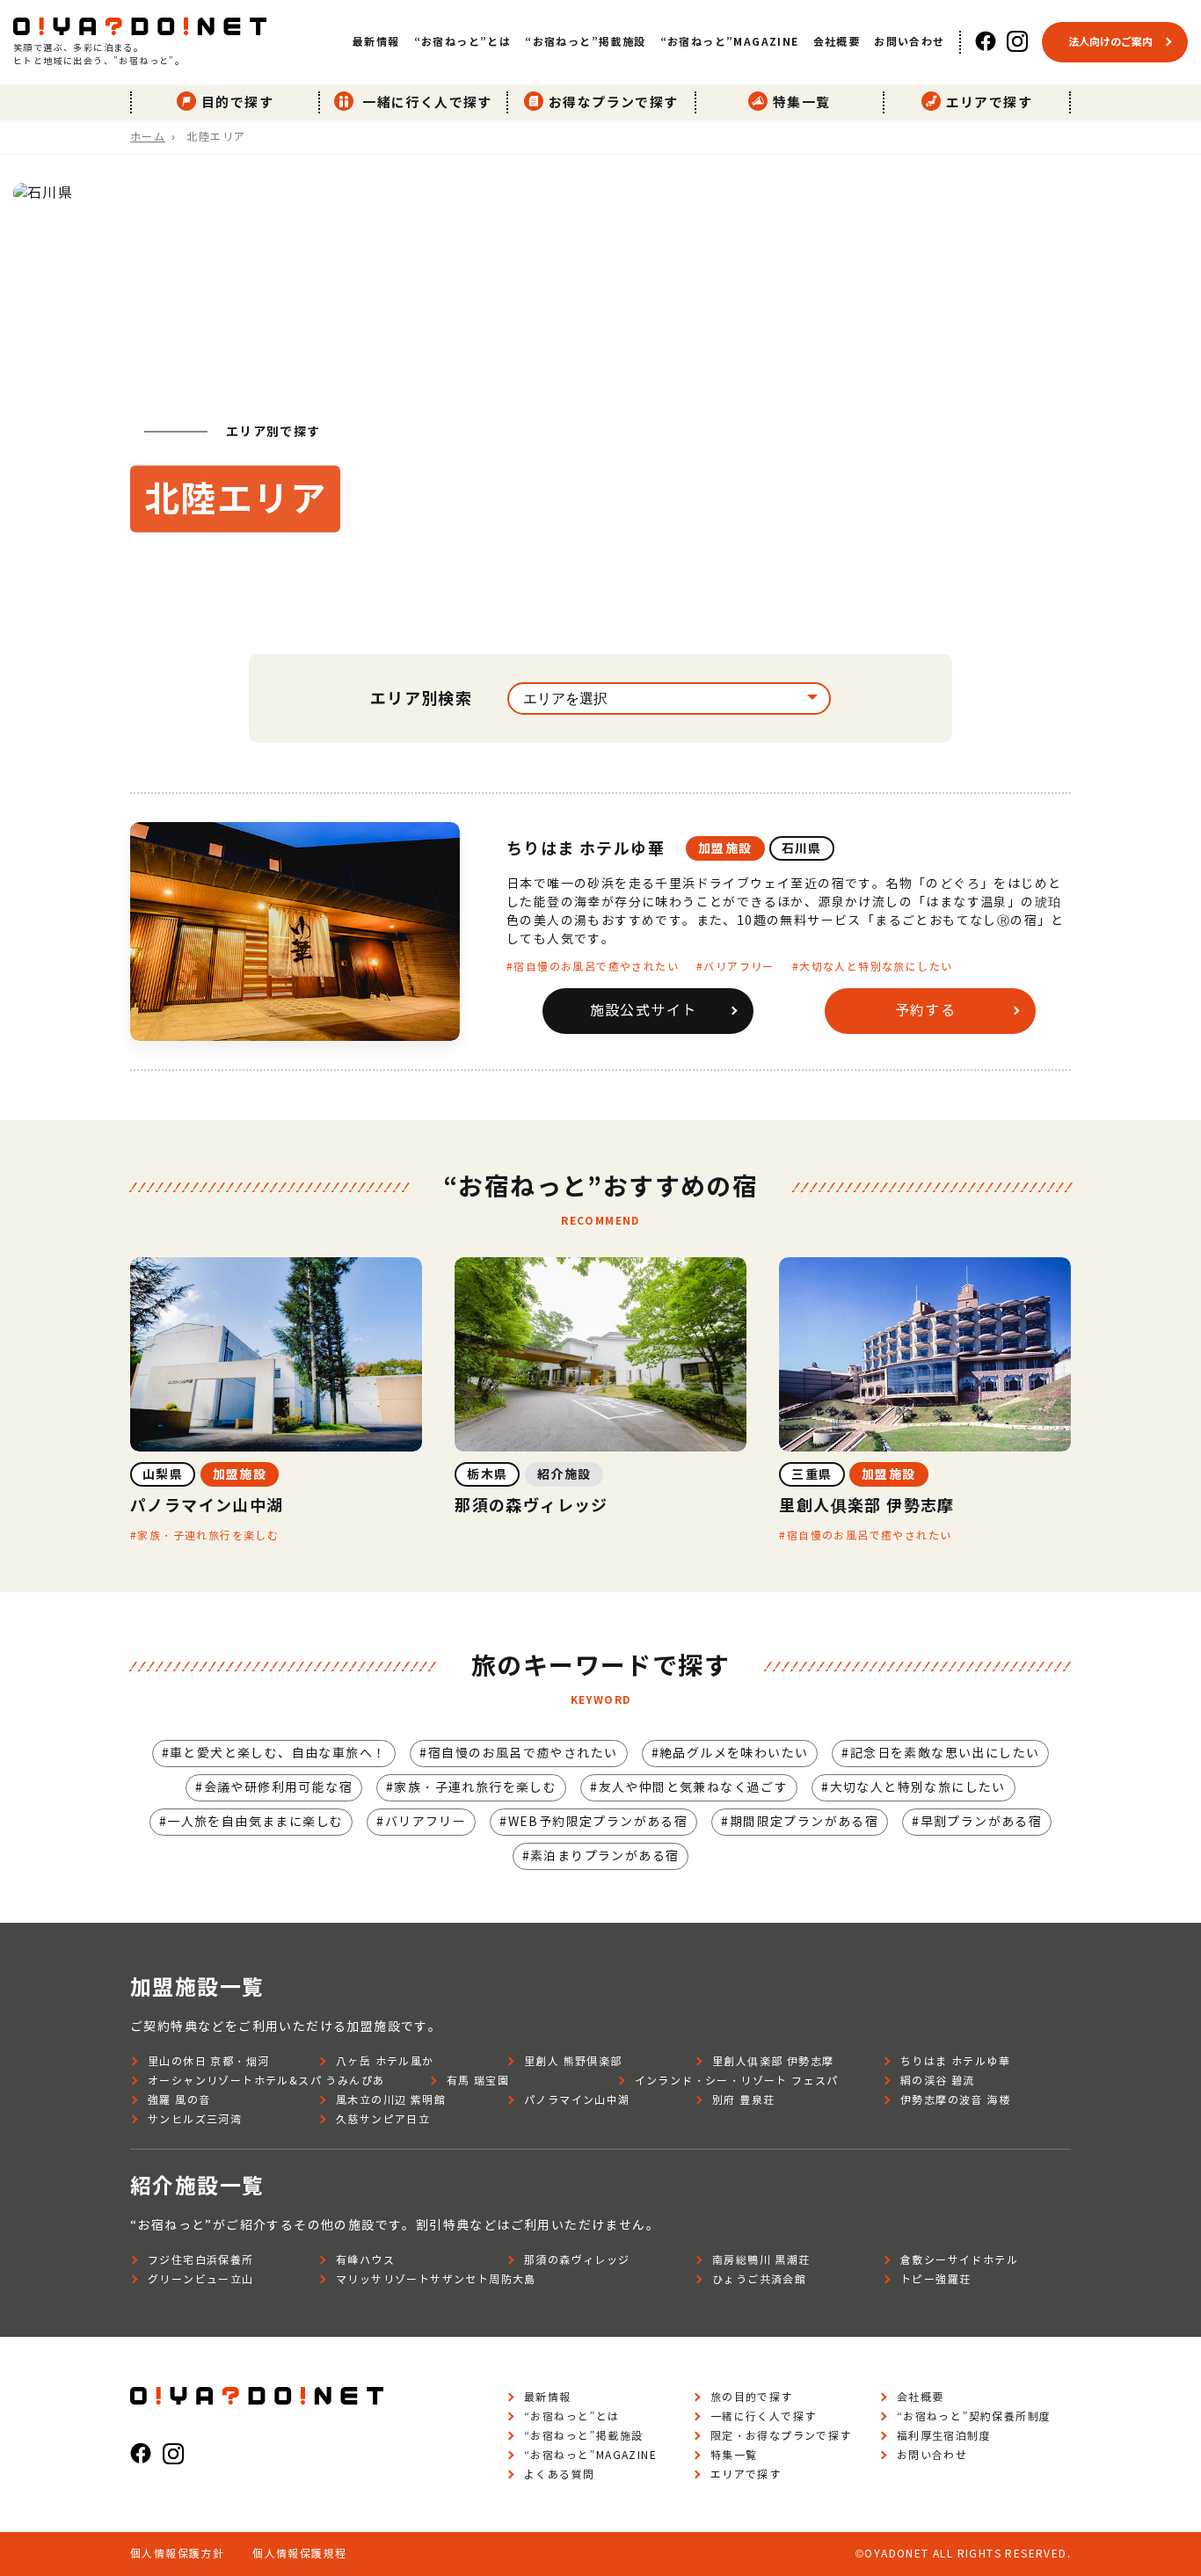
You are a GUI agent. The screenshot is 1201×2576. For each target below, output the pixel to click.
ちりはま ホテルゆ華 (586, 849)
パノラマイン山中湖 (577, 2100)
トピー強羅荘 (935, 2279)
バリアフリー (739, 967)
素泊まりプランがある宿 (604, 1856)
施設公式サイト (644, 1011)
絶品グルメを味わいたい (734, 1754)
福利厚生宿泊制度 (944, 2436)
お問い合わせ (909, 42)
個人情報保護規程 (299, 2554)
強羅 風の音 (179, 2100)
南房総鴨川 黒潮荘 (761, 2260)
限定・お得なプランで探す (781, 2436)
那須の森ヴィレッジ (577, 2260)
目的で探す (237, 102)
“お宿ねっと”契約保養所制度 (974, 2416)
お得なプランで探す (614, 102)
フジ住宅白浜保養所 (201, 2260)
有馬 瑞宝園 (478, 2081)
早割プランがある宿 (982, 1822)
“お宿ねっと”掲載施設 (585, 42)
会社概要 (837, 42)
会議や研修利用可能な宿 (278, 1788)
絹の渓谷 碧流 (938, 2081)
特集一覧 (802, 102)
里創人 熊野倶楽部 (573, 2061)
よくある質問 (559, 2474)
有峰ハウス (365, 2260)
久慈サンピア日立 (383, 2119)
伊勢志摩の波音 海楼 (955, 2100)
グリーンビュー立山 (201, 2279)
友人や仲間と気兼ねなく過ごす (694, 1788)
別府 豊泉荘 (743, 2100)
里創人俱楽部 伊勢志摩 (773, 2061)
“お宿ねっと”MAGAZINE (730, 42)
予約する (926, 1011)
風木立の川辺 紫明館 (391, 2100)
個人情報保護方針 (177, 2554)
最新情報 (376, 42)
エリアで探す (989, 102)
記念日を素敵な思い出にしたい (945, 1754)
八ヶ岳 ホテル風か (385, 2061)
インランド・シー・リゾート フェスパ (737, 2081)
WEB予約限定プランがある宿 (598, 1822)
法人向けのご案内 (1110, 42)
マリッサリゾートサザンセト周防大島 (436, 2279)
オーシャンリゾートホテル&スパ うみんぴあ (266, 2081)
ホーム (148, 137)
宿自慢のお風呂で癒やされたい (596, 967)
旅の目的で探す (752, 2397)
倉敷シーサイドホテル (959, 2260)
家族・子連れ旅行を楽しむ (208, 1535)
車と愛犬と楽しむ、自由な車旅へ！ (278, 1754)
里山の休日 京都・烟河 (208, 2061)
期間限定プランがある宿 (804, 1822)
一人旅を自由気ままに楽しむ (255, 1822)
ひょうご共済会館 (759, 2279)
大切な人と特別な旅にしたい (876, 967)
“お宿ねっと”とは (463, 42)
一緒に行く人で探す (426, 102)
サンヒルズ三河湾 (195, 2119)
